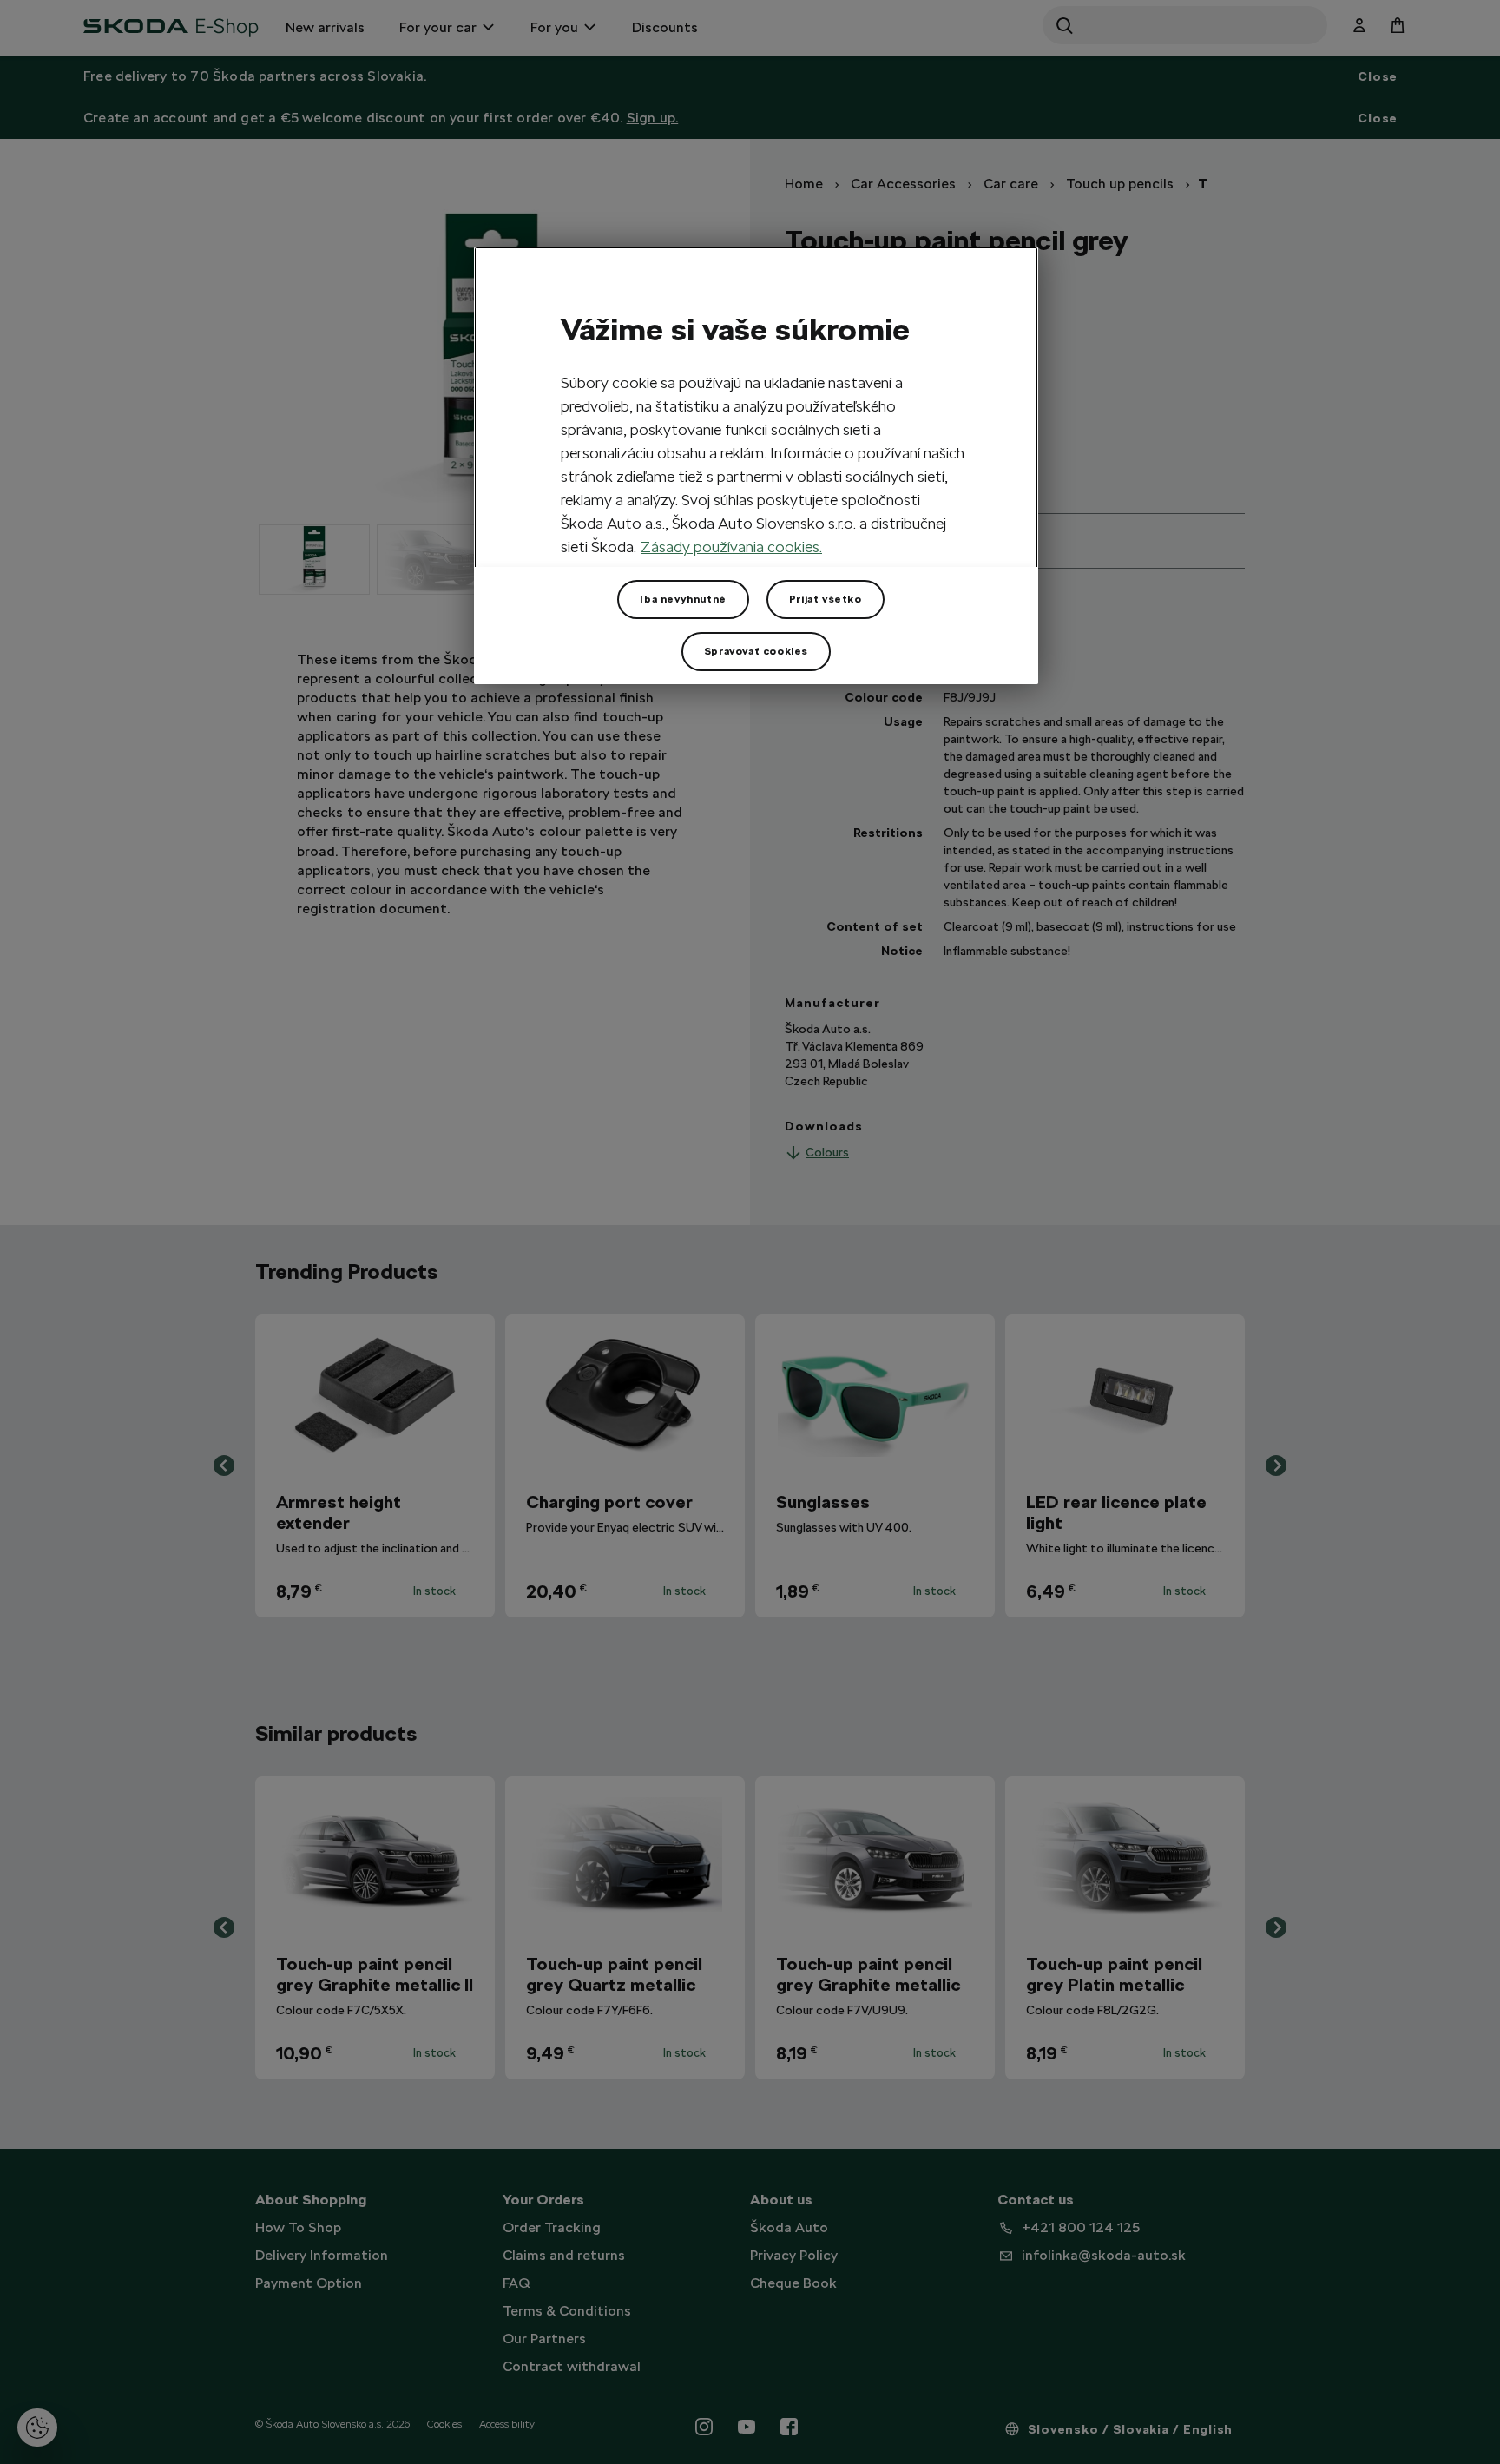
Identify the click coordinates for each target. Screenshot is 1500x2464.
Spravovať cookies (756, 651)
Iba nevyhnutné (683, 599)
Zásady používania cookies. (731, 547)
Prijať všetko (826, 599)
